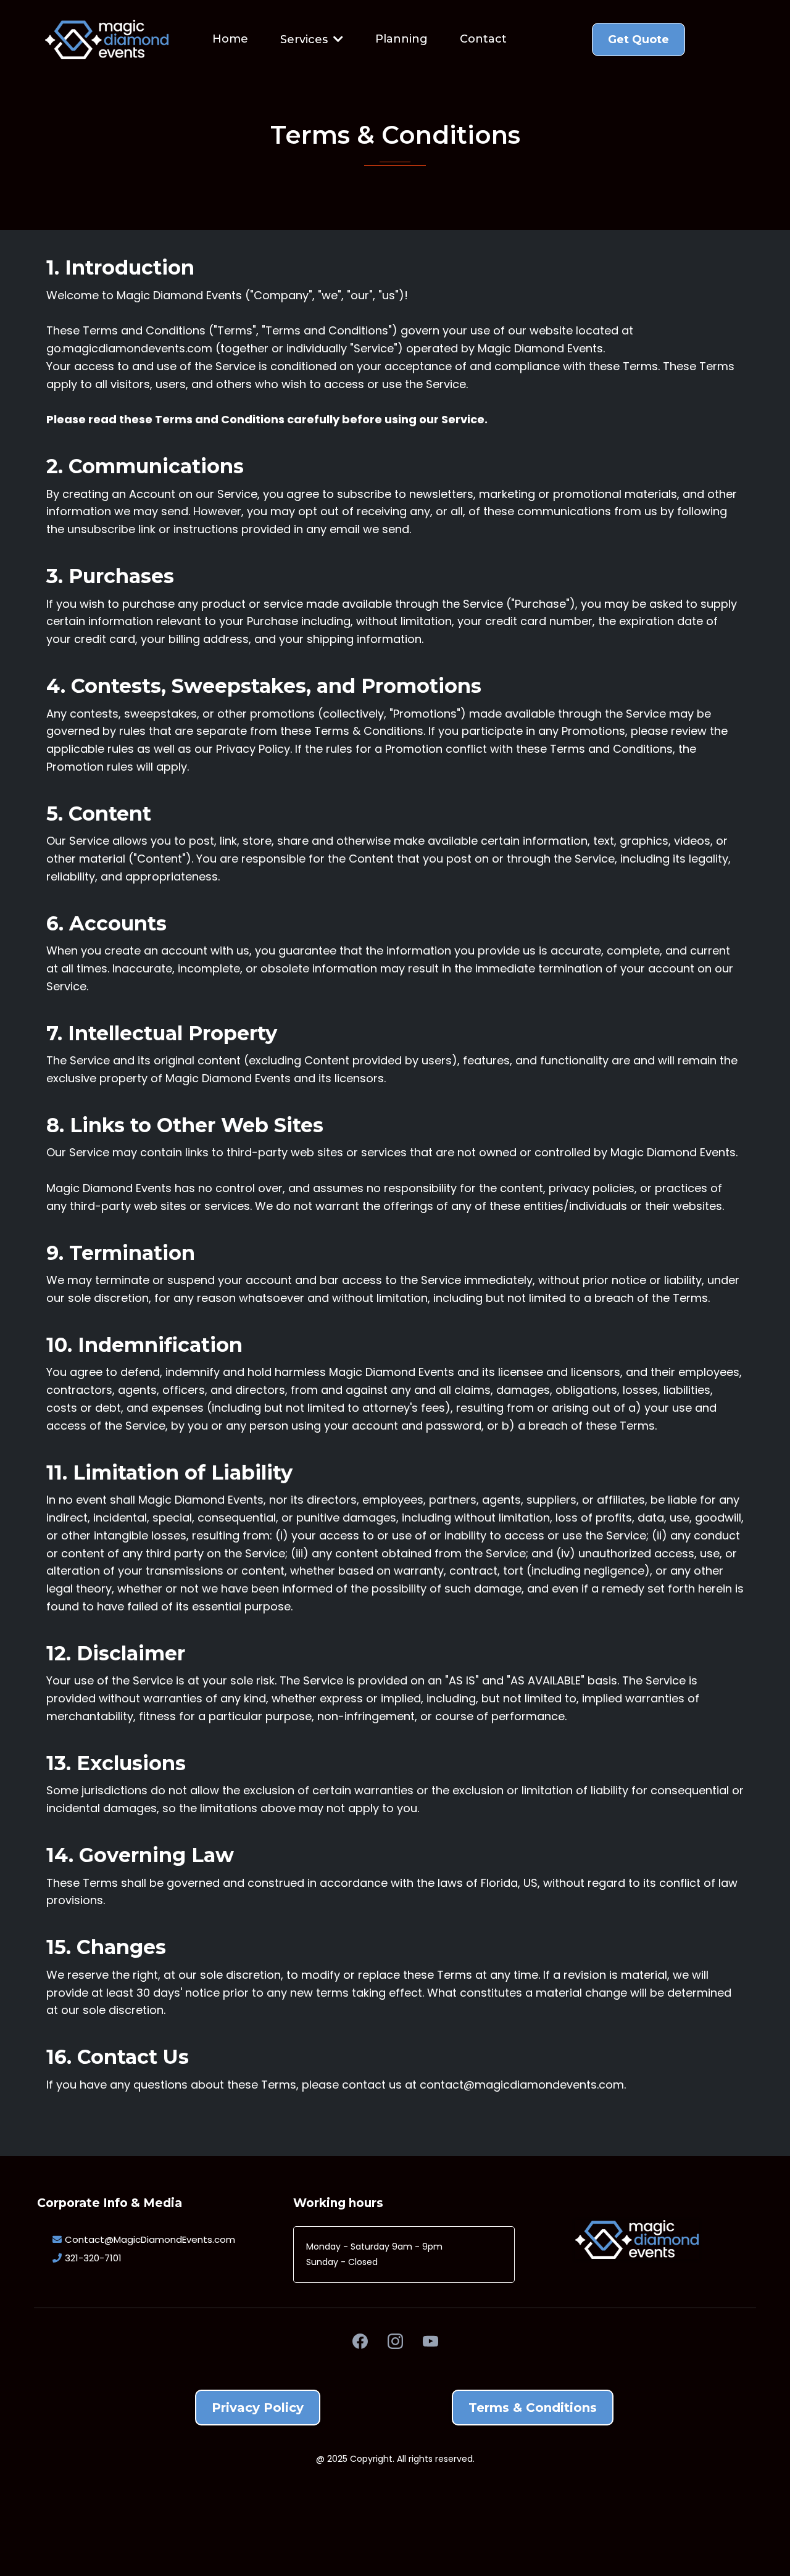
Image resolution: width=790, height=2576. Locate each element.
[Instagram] (395, 2341)
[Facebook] (360, 2341)
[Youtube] (430, 2341)
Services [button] (306, 39)
